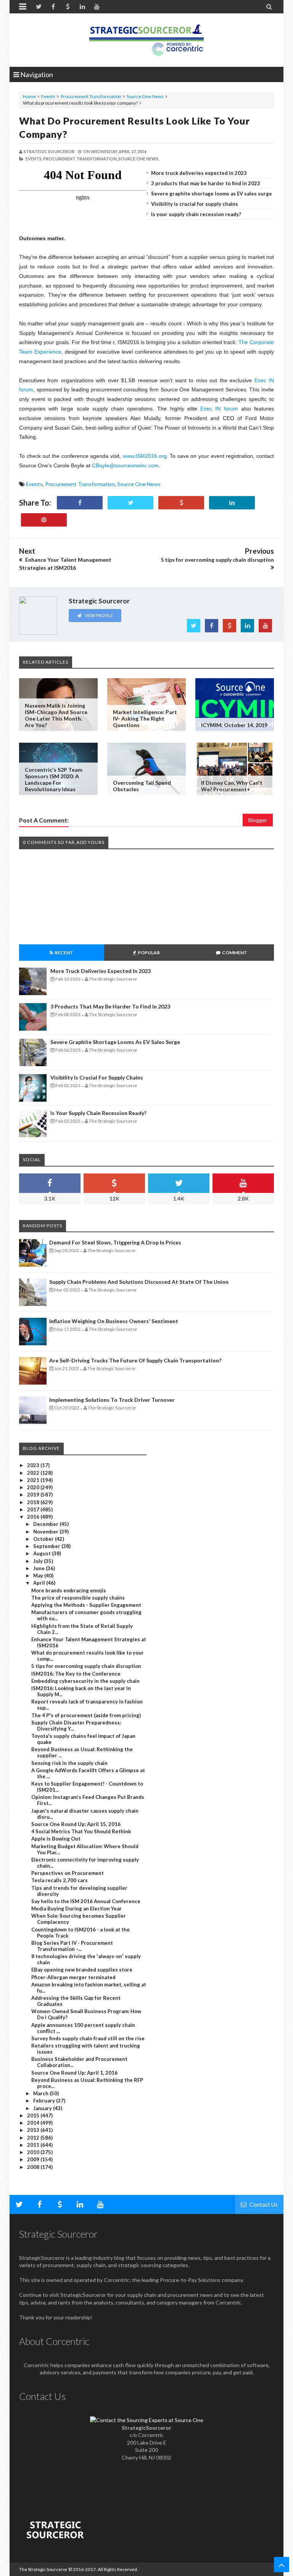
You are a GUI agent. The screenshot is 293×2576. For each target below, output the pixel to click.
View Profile (98, 615)
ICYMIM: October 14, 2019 (234, 725)
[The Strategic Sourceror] (146, 38)
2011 (34, 2145)
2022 (34, 1473)
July (39, 1561)
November (46, 1532)
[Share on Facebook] (80, 503)
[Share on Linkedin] (232, 503)
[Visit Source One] (181, 503)
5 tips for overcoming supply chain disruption (86, 1666)
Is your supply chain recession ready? (196, 214)
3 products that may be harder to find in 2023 (206, 183)
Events (48, 96)
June (39, 1568)
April (40, 1583)
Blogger (258, 820)
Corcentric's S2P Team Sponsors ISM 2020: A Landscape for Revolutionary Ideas (54, 779)
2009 (34, 2159)
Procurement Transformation (91, 96)
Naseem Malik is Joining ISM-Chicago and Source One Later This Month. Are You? (56, 715)
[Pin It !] (44, 520)
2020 (34, 1487)
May (39, 1576)
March (41, 2093)
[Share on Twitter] (130, 503)
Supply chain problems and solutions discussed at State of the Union (139, 1282)
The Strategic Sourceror (43, 2569)
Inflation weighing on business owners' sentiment (114, 1321)
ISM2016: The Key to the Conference (76, 1674)
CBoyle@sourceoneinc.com (125, 465)
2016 (34, 1517)
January (43, 2108)
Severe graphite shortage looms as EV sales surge (212, 194)
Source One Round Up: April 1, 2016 (74, 2073)
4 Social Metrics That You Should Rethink (81, 1831)
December (46, 1524)
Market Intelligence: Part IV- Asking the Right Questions (145, 718)
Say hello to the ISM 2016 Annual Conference (86, 1901)
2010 (34, 2152)
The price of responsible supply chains (78, 1598)
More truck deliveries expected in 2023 (199, 173)
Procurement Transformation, (80, 159)
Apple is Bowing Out (56, 1839)
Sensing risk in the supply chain (69, 1763)
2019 (34, 1495)
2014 (34, 2123)
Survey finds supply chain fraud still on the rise (88, 2038)
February (45, 2101)
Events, (34, 159)
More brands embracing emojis (69, 1590)
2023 (34, 1465)
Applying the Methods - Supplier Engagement (86, 1605)
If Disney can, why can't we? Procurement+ (232, 786)
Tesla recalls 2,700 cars (60, 1880)
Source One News (145, 96)
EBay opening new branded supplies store (82, 1970)
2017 (34, 1509)
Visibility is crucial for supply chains (195, 204)
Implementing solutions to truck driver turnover (112, 1400)
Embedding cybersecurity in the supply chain (85, 1681)
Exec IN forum (219, 409)
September (47, 1546)
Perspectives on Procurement (68, 1873)
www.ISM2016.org (145, 456)
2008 (34, 2167)
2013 (34, 2130)
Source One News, (139, 159)
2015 (34, 2115)
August (43, 1553)
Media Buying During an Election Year (76, 1909)
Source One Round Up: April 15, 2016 (76, 1824)
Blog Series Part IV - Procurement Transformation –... (72, 1946)
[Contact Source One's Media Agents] (147, 2420)
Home (29, 96)
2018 (34, 1502)
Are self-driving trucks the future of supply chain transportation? (135, 1360)
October (44, 1539)
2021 (34, 1480)
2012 (34, 2138)
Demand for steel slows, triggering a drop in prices (115, 1242)
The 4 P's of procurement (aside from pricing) (86, 1715)
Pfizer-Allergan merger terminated (73, 1977)
